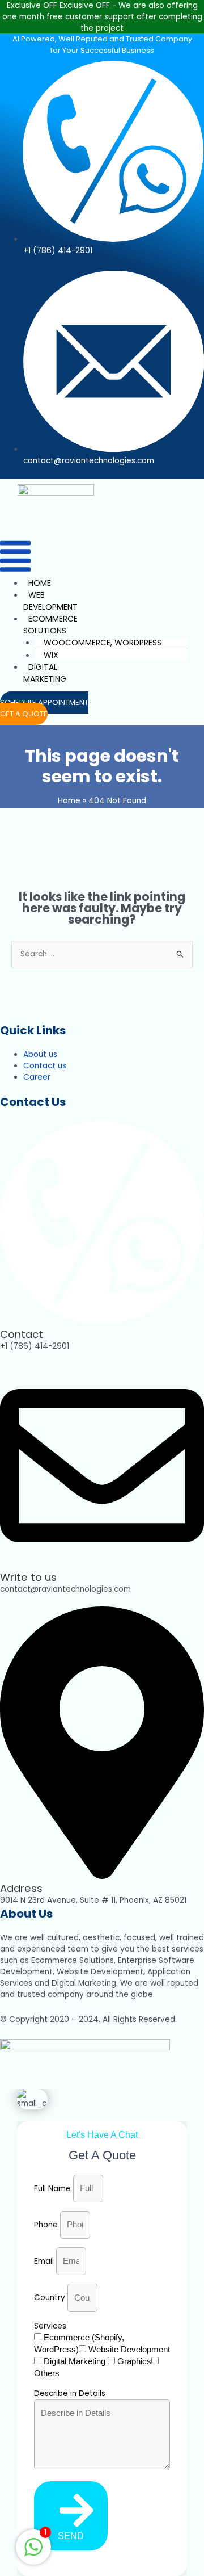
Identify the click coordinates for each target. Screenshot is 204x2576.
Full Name (54, 2189)
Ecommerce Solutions (50, 625)
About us (40, 1054)
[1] (33, 2554)
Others (47, 2373)
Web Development (50, 601)
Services (50, 2326)
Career (37, 1077)
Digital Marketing (45, 673)
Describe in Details (70, 2394)
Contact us (45, 1066)
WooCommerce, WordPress (103, 643)
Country (51, 2298)
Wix (51, 655)
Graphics (134, 2361)
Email (45, 2261)
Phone (47, 2225)
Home (40, 583)
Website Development (129, 2349)
